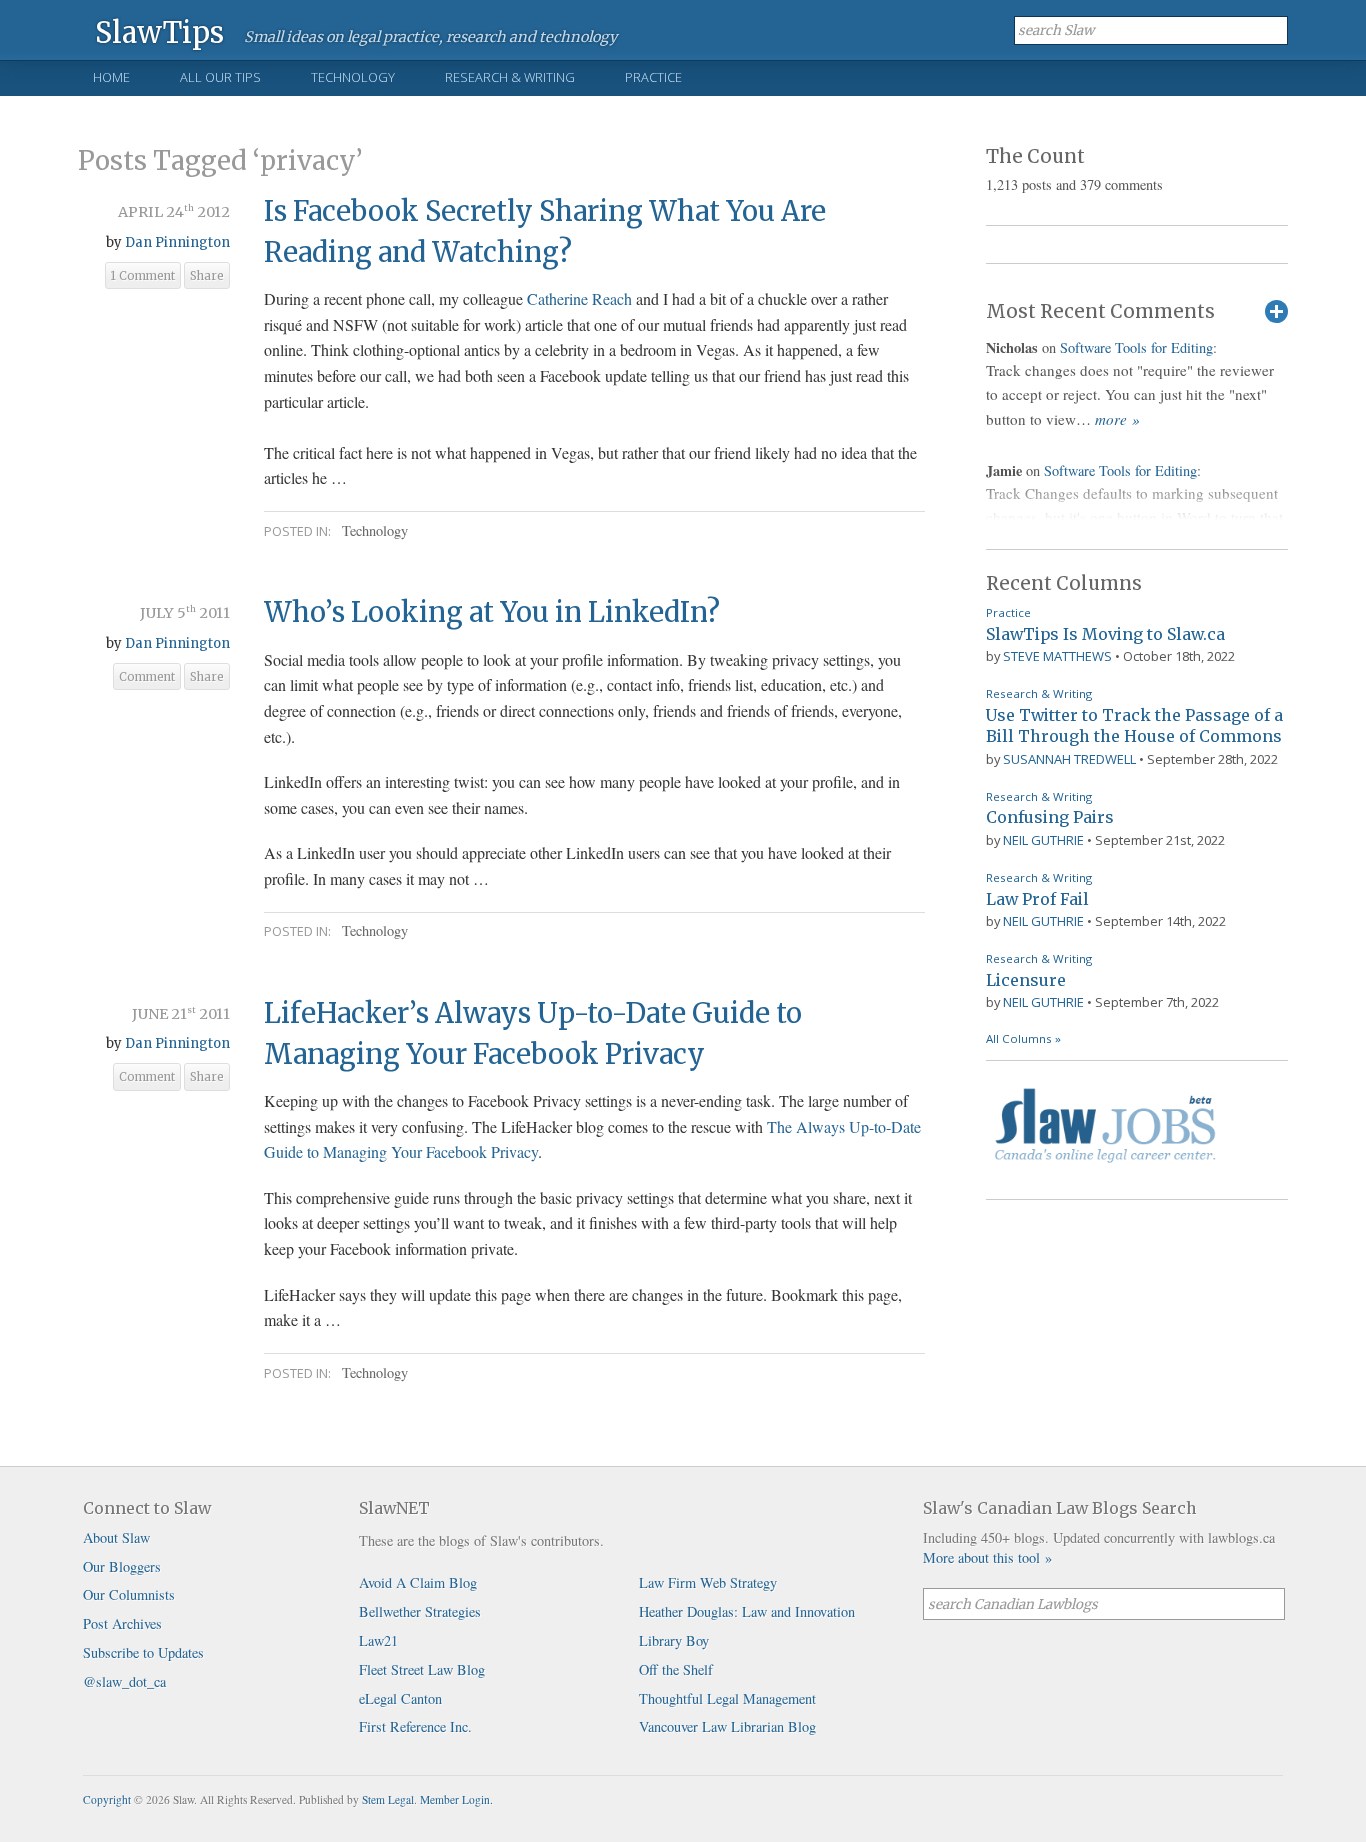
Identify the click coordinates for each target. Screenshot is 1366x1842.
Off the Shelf (676, 1669)
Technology (353, 77)
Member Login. (456, 1799)
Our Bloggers (122, 1566)
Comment (147, 677)
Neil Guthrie (1043, 840)
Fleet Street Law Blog (422, 1669)
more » (1117, 419)
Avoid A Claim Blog (418, 1582)
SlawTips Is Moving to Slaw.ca (1105, 634)
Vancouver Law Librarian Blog (727, 1726)
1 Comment (143, 276)
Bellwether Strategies (420, 1611)
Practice (653, 77)
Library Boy (674, 1640)
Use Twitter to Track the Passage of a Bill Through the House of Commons (1134, 726)
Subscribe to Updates (143, 1652)
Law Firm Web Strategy (708, 1582)
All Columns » (1023, 1038)
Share (207, 276)
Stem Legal (388, 1799)
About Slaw (116, 1537)
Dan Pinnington (177, 242)
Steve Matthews (1057, 656)
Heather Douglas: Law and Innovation (747, 1611)
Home (111, 77)
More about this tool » (987, 1557)
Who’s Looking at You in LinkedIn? (492, 612)
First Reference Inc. (415, 1726)
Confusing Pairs (1050, 817)
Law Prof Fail (1037, 899)
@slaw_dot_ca (124, 1681)
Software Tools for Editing (1136, 347)
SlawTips (159, 31)
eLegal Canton (400, 1698)
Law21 (378, 1640)
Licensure (1026, 980)
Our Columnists (129, 1594)
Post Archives (122, 1623)
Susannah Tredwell (1069, 759)
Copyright (107, 1799)
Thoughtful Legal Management (727, 1698)
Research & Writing (510, 77)
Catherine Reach (579, 298)
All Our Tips (220, 77)
